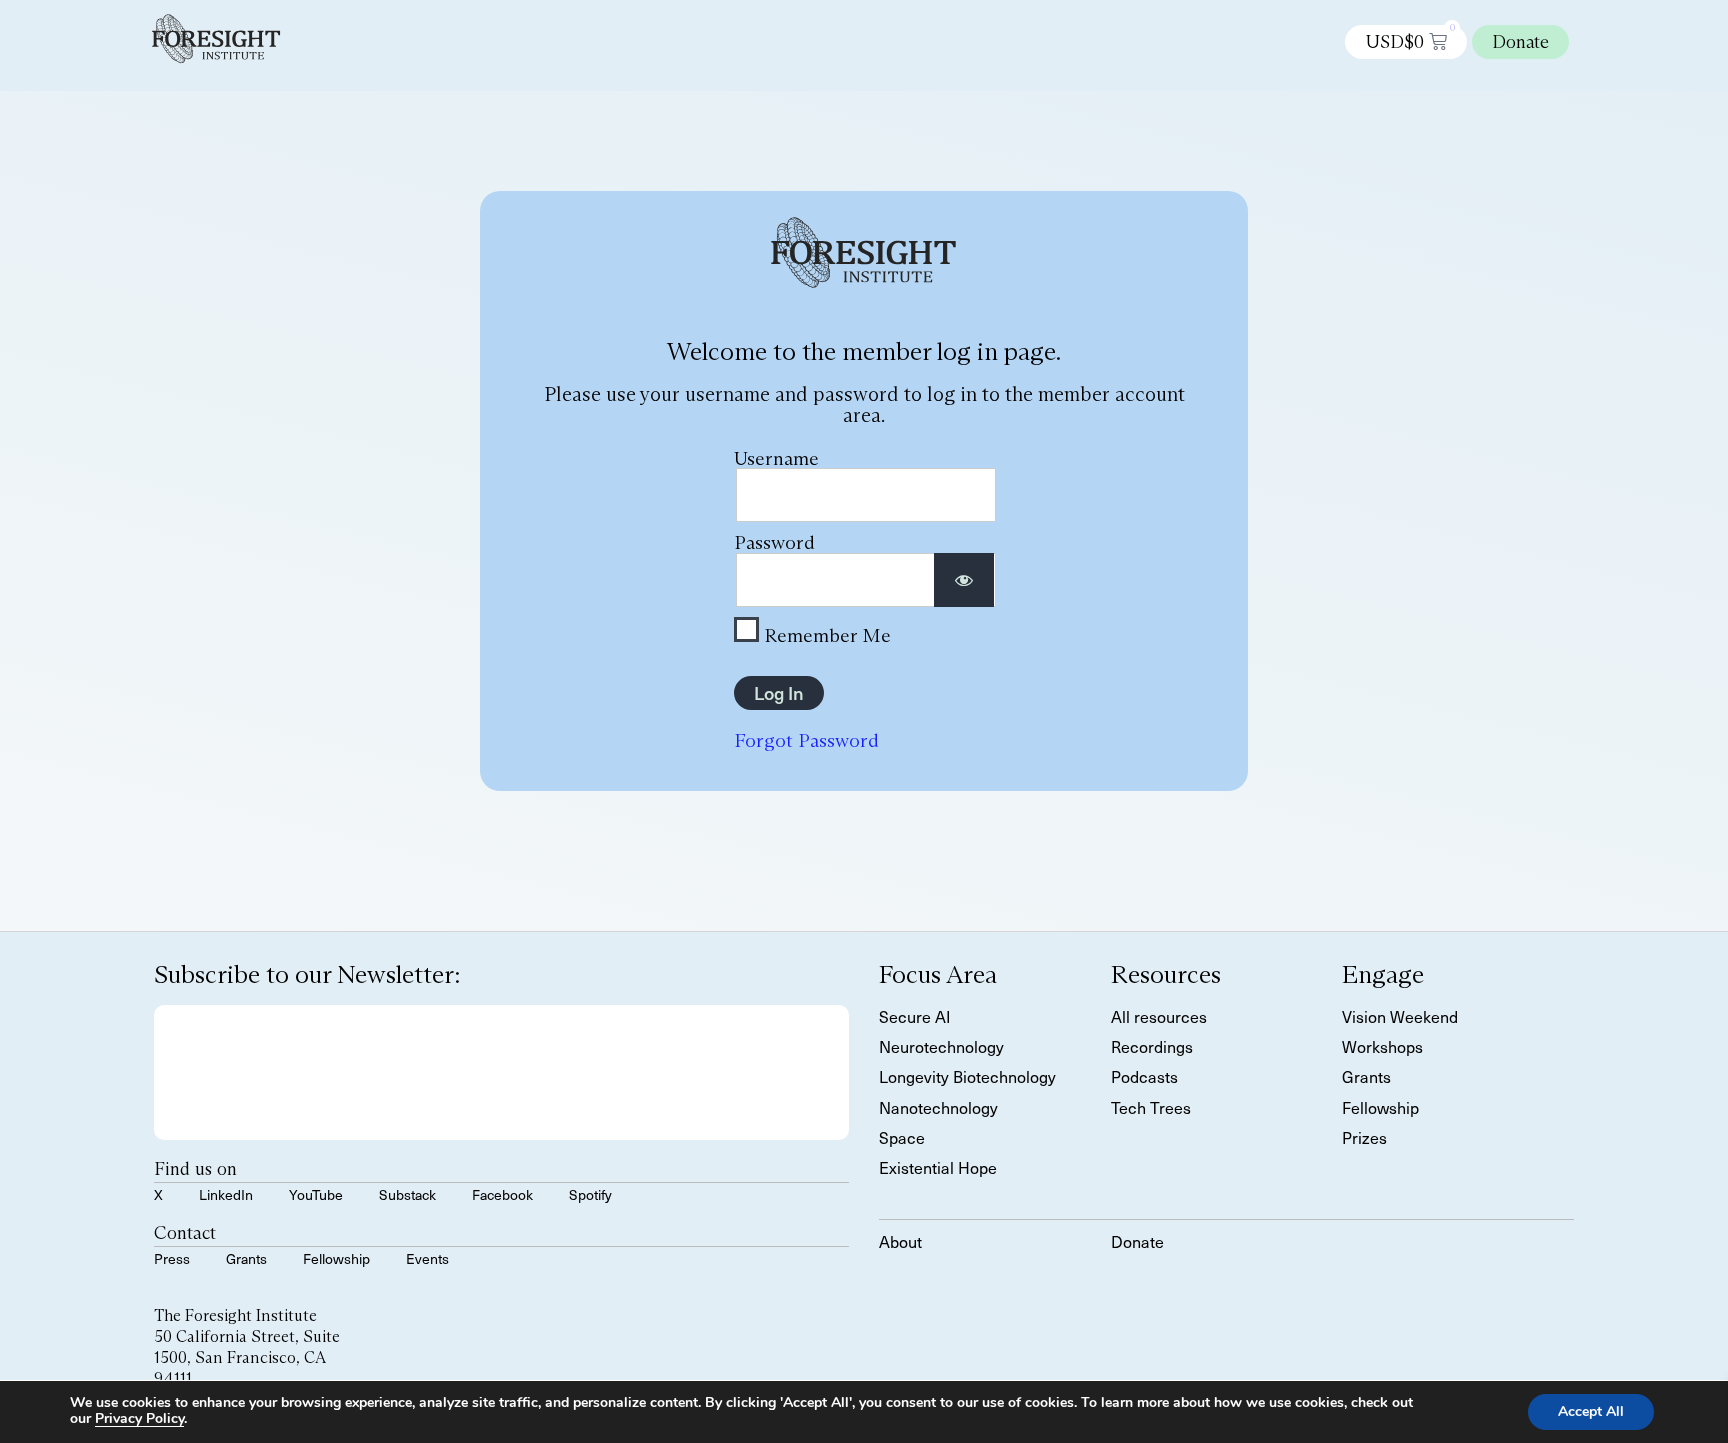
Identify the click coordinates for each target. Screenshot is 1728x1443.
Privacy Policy (139, 1418)
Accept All (1591, 1411)
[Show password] (964, 580)
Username (776, 458)
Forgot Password (806, 740)
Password (774, 542)
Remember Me (825, 634)
